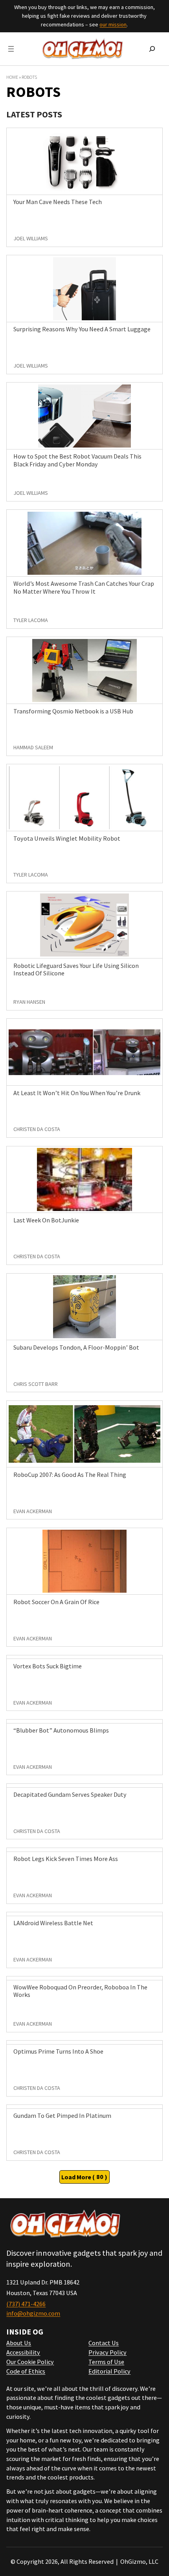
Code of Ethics (26, 2371)
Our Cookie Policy (30, 2362)
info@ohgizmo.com (33, 2313)
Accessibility (23, 2352)
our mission (113, 24)
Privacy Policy (107, 2352)
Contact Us (104, 2343)
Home (12, 77)
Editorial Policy (109, 2371)
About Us (19, 2343)
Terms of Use (106, 2362)
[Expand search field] (152, 49)
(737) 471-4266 (26, 2304)
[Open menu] (11, 49)
